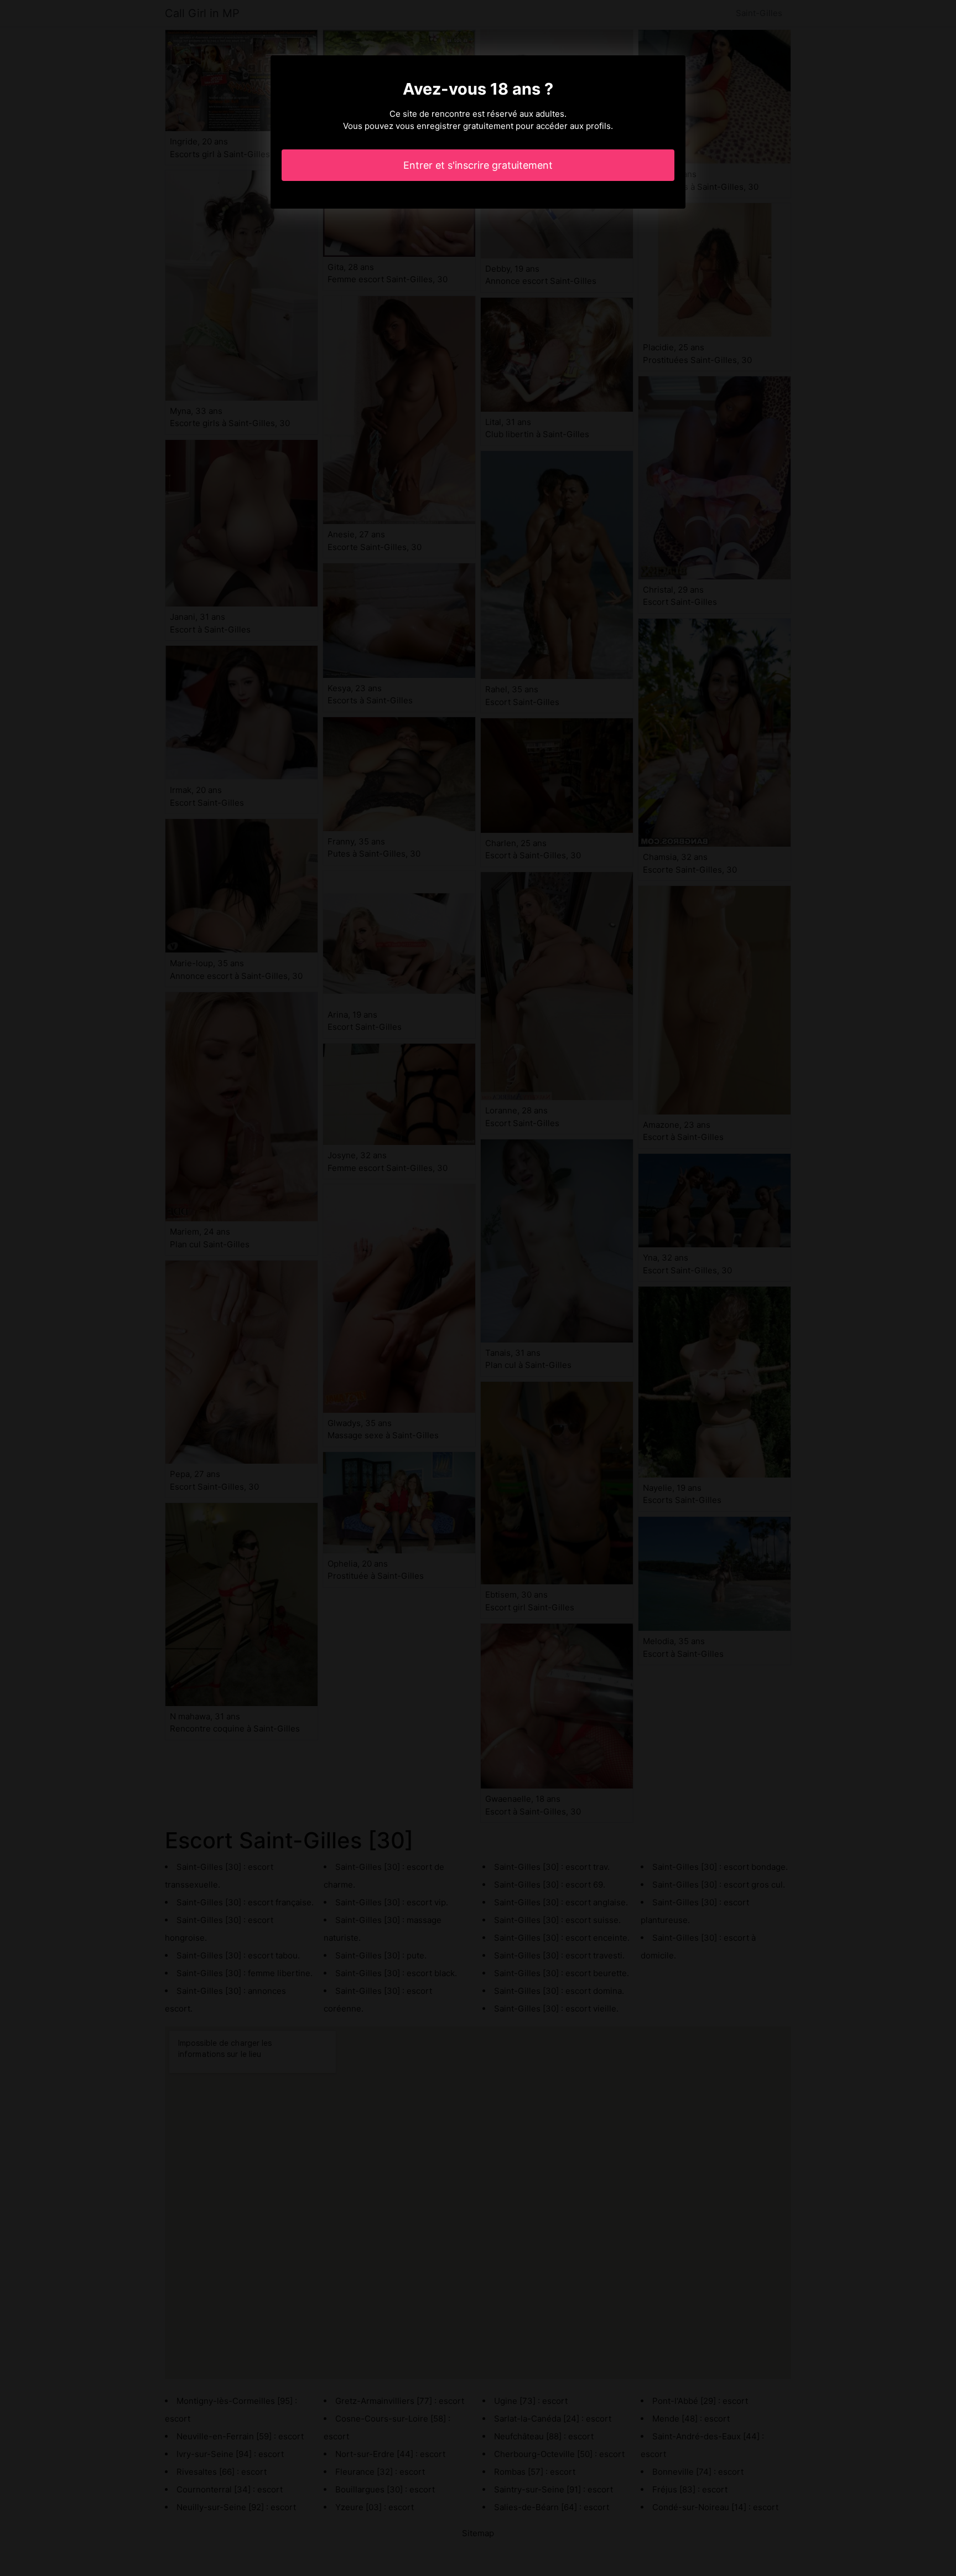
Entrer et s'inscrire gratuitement (478, 165)
